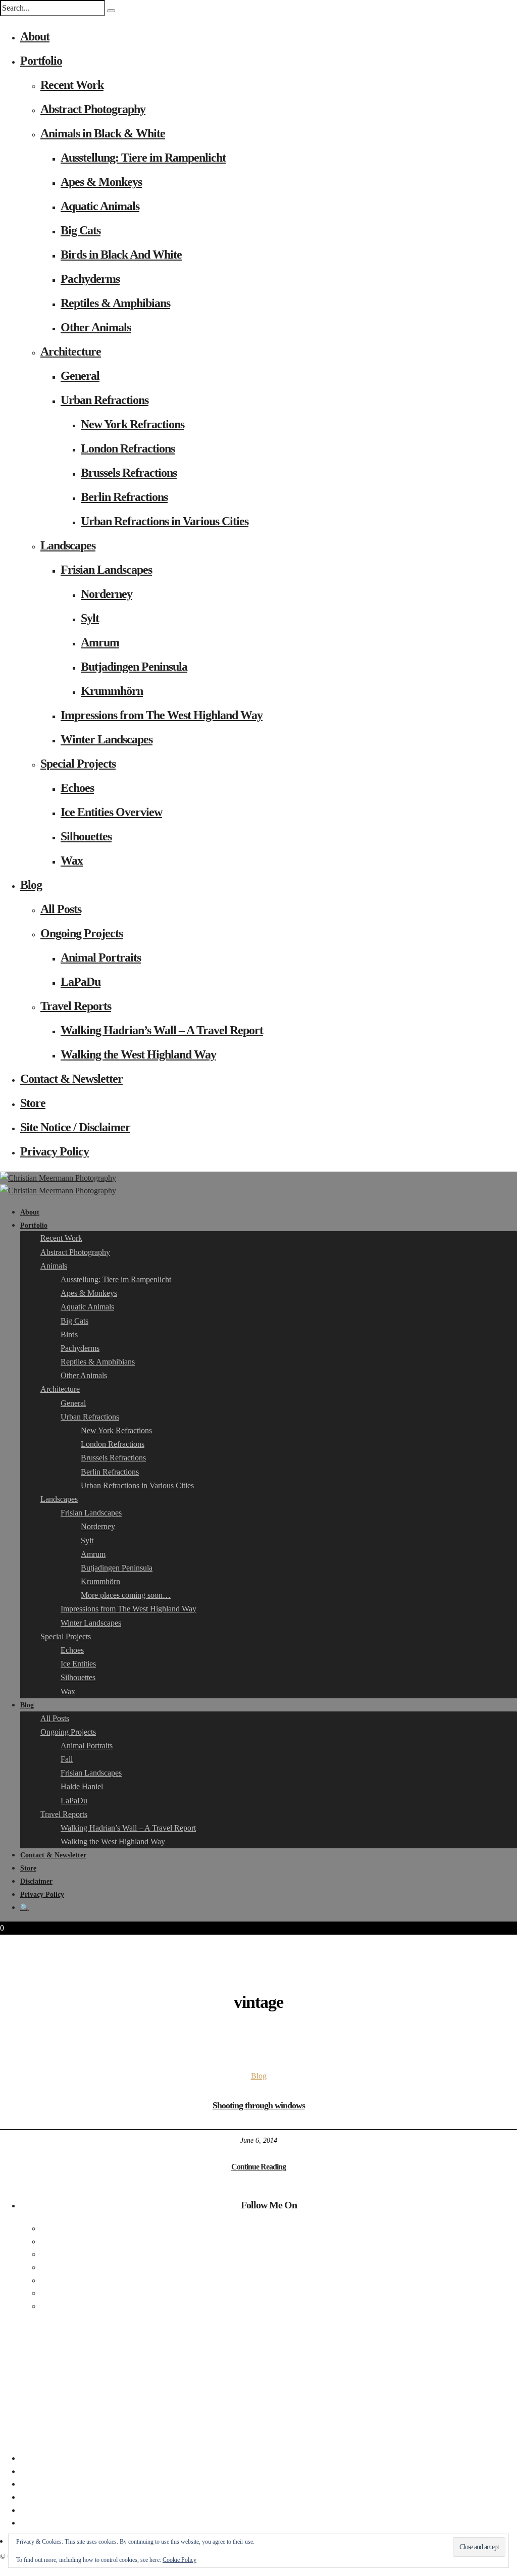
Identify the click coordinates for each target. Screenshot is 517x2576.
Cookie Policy (179, 2560)
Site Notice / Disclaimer (75, 1127)
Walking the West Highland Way (138, 1054)
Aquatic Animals (100, 206)
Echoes (77, 788)
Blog (31, 885)
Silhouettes (86, 836)
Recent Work (72, 85)
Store (33, 1103)
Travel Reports (76, 1006)
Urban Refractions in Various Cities (165, 521)
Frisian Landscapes (106, 570)
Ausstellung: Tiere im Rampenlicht (143, 158)
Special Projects (78, 764)
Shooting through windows (259, 2105)
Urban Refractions (105, 400)
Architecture (71, 351)
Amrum (100, 642)
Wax (72, 861)
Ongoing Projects (82, 933)
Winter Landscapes (107, 739)
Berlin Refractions (124, 497)
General (80, 376)
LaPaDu (81, 982)
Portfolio (41, 61)
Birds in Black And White (121, 255)
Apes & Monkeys (101, 182)
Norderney (107, 594)
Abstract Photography (93, 109)
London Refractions (128, 448)
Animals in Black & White (103, 133)
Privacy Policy (55, 1151)
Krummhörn (112, 691)
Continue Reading (258, 2167)
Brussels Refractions (129, 473)
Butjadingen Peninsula (134, 667)
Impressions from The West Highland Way (162, 715)
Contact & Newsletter (71, 1079)
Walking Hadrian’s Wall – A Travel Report (162, 1030)
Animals (54, 1266)
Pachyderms (90, 279)
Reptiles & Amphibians (115, 303)
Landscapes (68, 545)
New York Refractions (133, 424)
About (35, 36)
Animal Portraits (101, 957)
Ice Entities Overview (111, 812)
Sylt (90, 618)
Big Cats (81, 230)
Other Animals (96, 327)
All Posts (61, 909)
